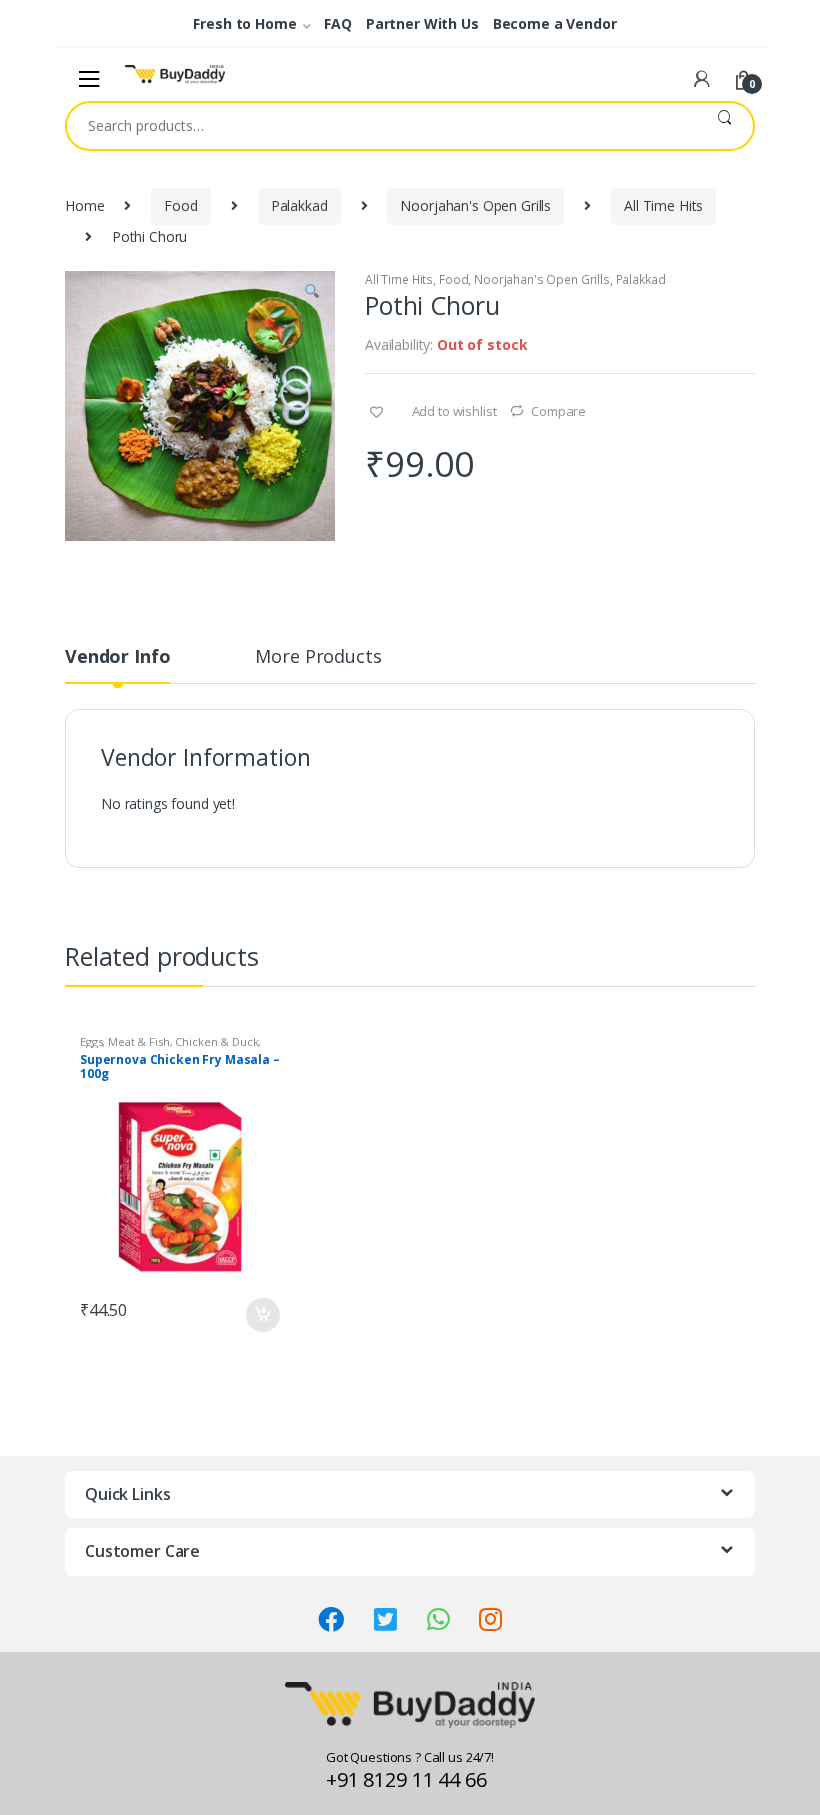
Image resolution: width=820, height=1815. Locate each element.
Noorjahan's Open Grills (475, 205)
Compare (558, 411)
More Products (318, 657)
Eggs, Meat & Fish (125, 1041)
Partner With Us (422, 23)
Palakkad (299, 205)
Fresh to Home (244, 23)
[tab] (117, 665)
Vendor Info (117, 657)
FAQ (338, 23)
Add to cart (262, 1315)
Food (180, 205)
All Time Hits (663, 205)
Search (724, 126)
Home (84, 205)
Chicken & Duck (216, 1041)
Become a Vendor (555, 23)
